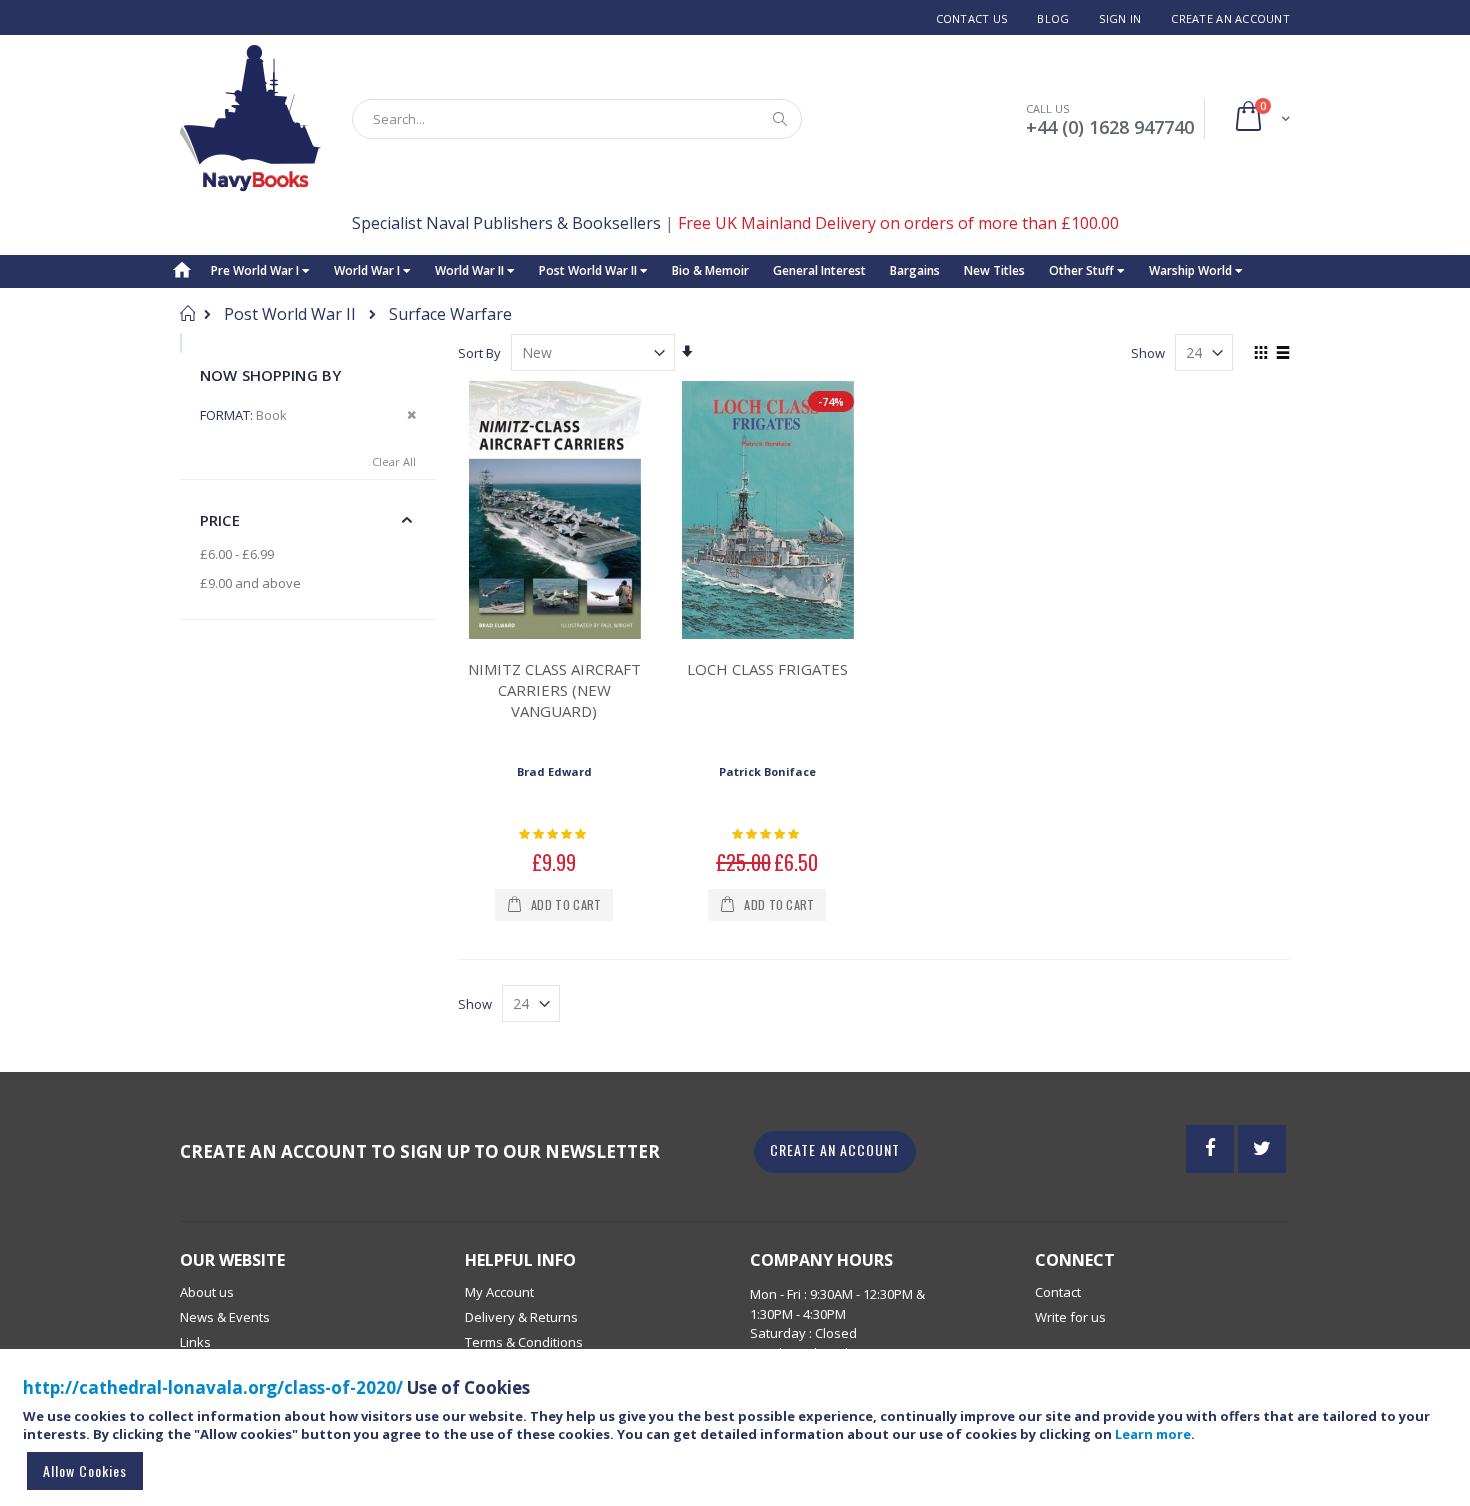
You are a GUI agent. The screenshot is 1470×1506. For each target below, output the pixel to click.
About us (207, 1292)
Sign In (1120, 18)
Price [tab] (220, 520)
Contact (1058, 1292)
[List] (1282, 354)
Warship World (1192, 270)
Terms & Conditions (524, 1342)
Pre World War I (256, 270)
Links (195, 1342)
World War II (471, 270)
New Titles (994, 270)
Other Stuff (1083, 270)
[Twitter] (1262, 1149)
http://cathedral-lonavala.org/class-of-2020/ (213, 1387)
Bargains (915, 270)
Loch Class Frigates (767, 669)
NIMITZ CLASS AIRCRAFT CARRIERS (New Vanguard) (554, 690)
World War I (368, 270)
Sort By (479, 353)
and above (250, 583)
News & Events (225, 1317)
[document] (738, 1436)
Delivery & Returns (521, 1317)
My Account (499, 1292)
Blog (1053, 18)
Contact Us (972, 18)
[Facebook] (1210, 1149)
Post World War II (589, 270)
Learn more (1153, 1434)
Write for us (1070, 1317)
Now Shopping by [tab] (270, 375)
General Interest (819, 270)
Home (187, 313)
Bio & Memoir (710, 270)
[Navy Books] (250, 118)
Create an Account (1230, 18)
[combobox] (577, 119)
